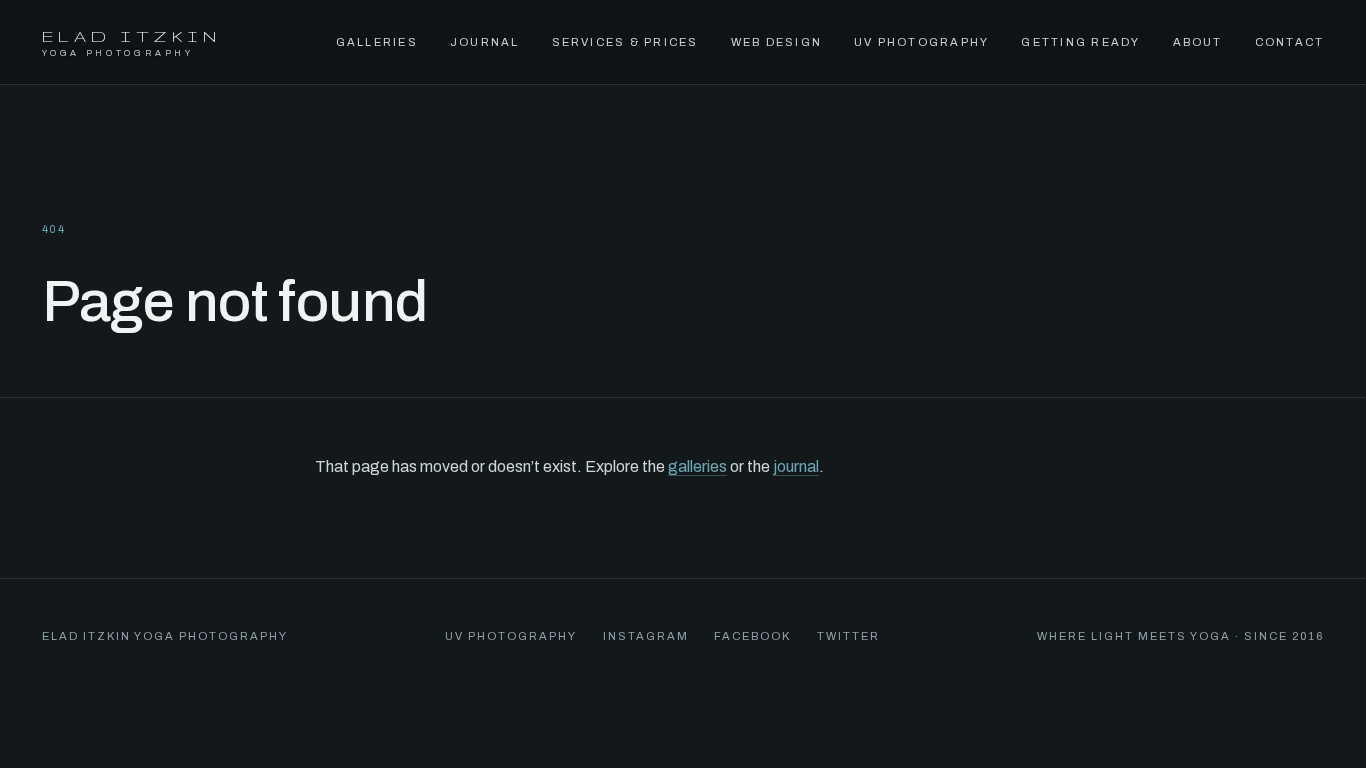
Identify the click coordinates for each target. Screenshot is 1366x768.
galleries (697, 466)
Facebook (752, 636)
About (1198, 42)
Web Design (776, 42)
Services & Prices (625, 42)
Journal (485, 42)
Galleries (377, 42)
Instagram (646, 636)
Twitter (848, 636)
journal (796, 466)
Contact (1290, 42)
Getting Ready (1080, 42)
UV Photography (921, 42)
